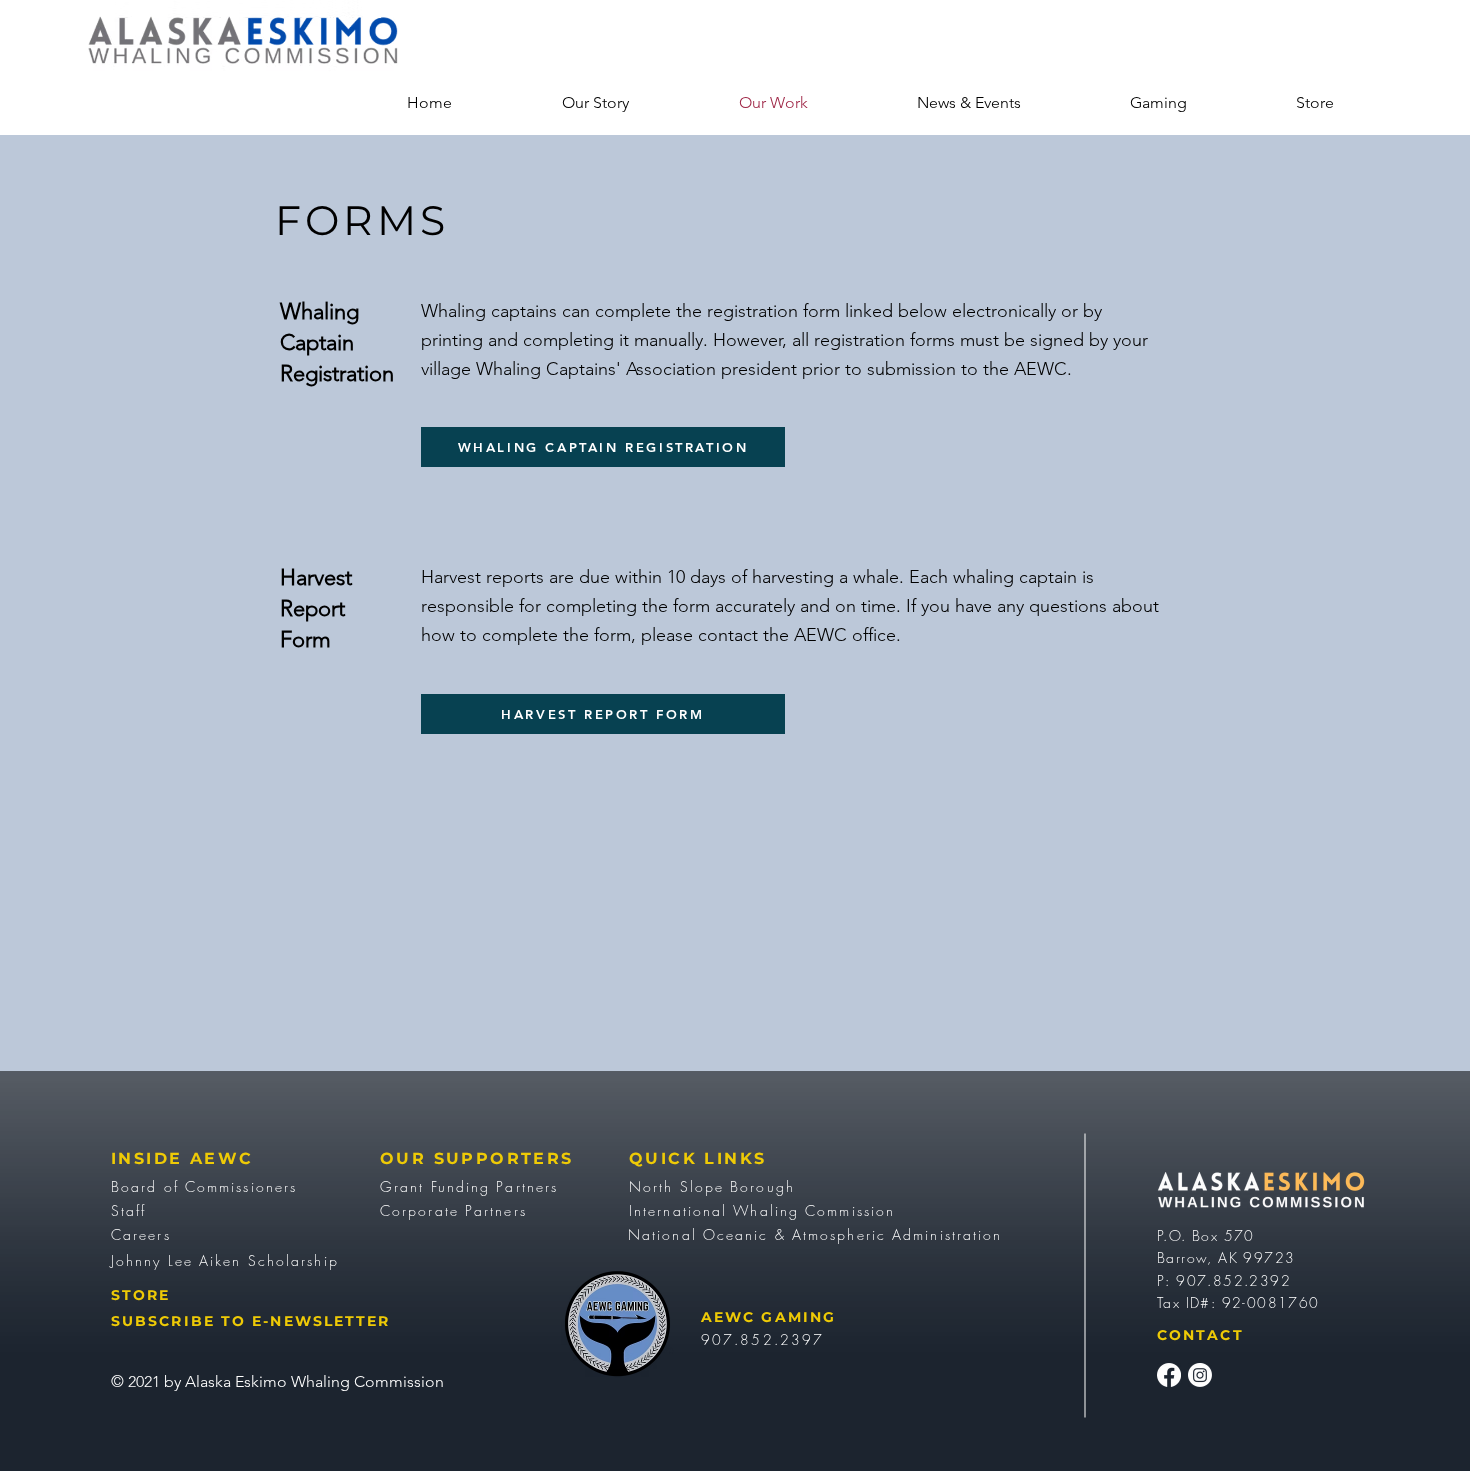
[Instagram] (1200, 1375)
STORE (141, 1295)
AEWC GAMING (768, 1317)
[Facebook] (1169, 1375)
